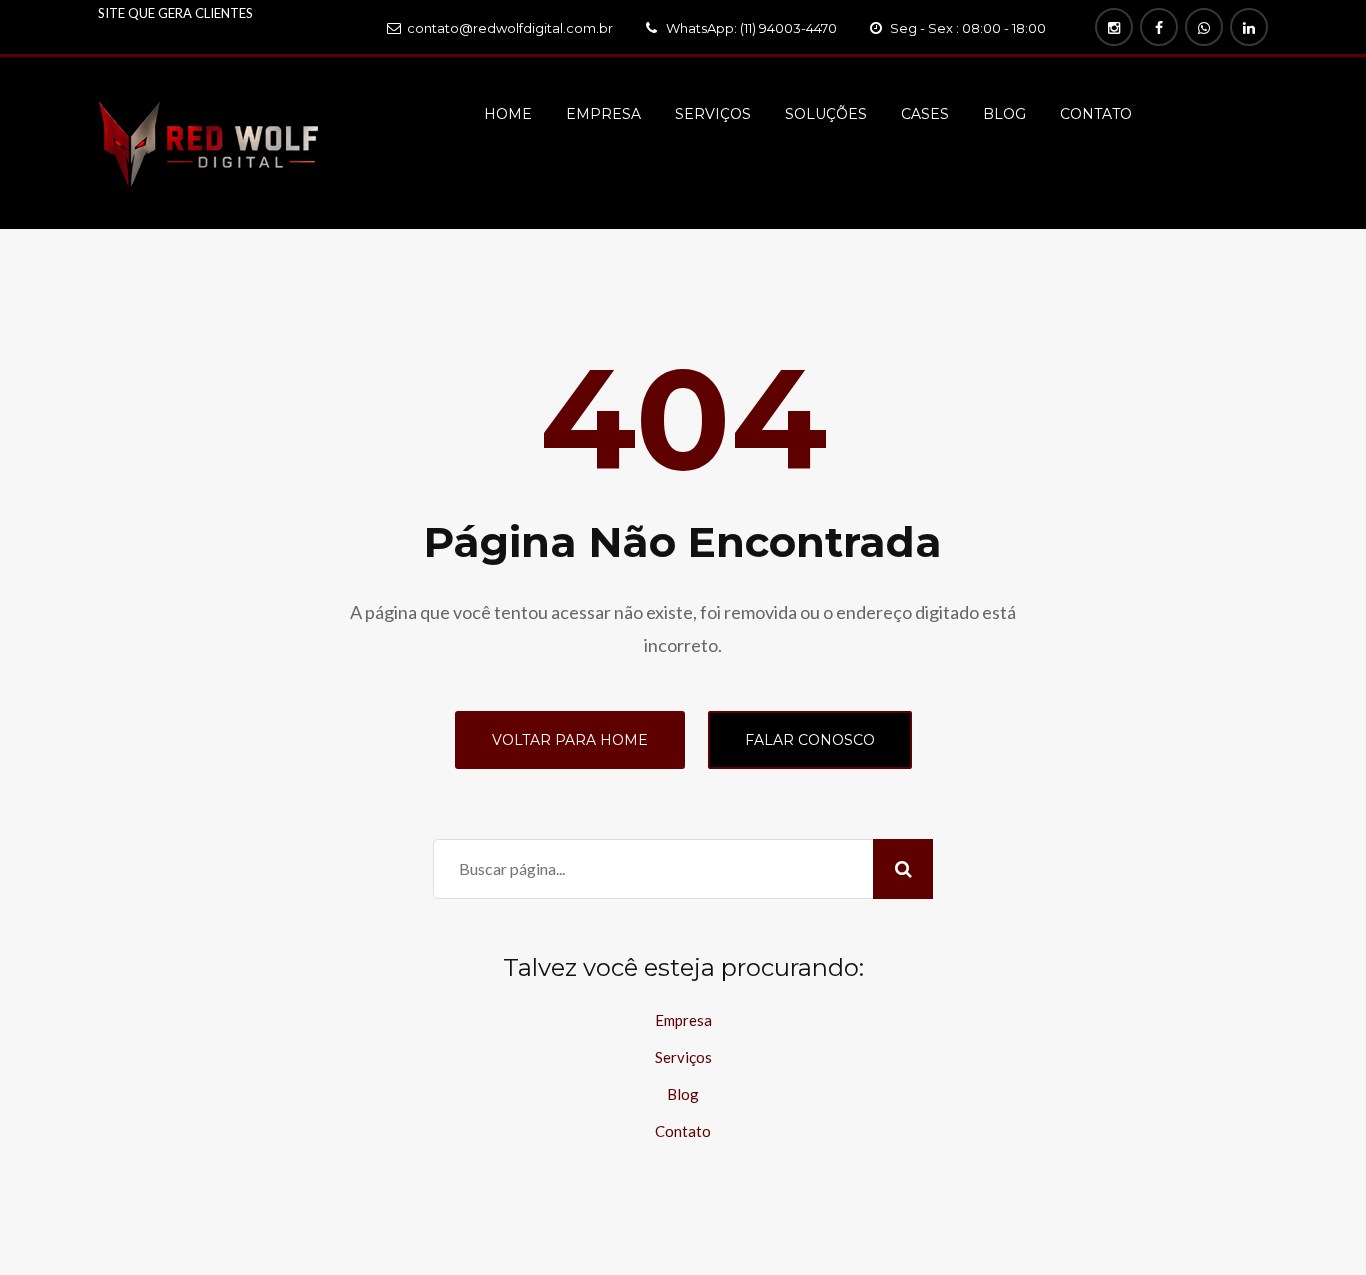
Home (508, 114)
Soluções (826, 114)
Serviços (713, 114)
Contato (1096, 114)
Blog (1004, 114)
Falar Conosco (810, 740)
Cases (925, 114)
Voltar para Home (570, 740)
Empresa (603, 114)
